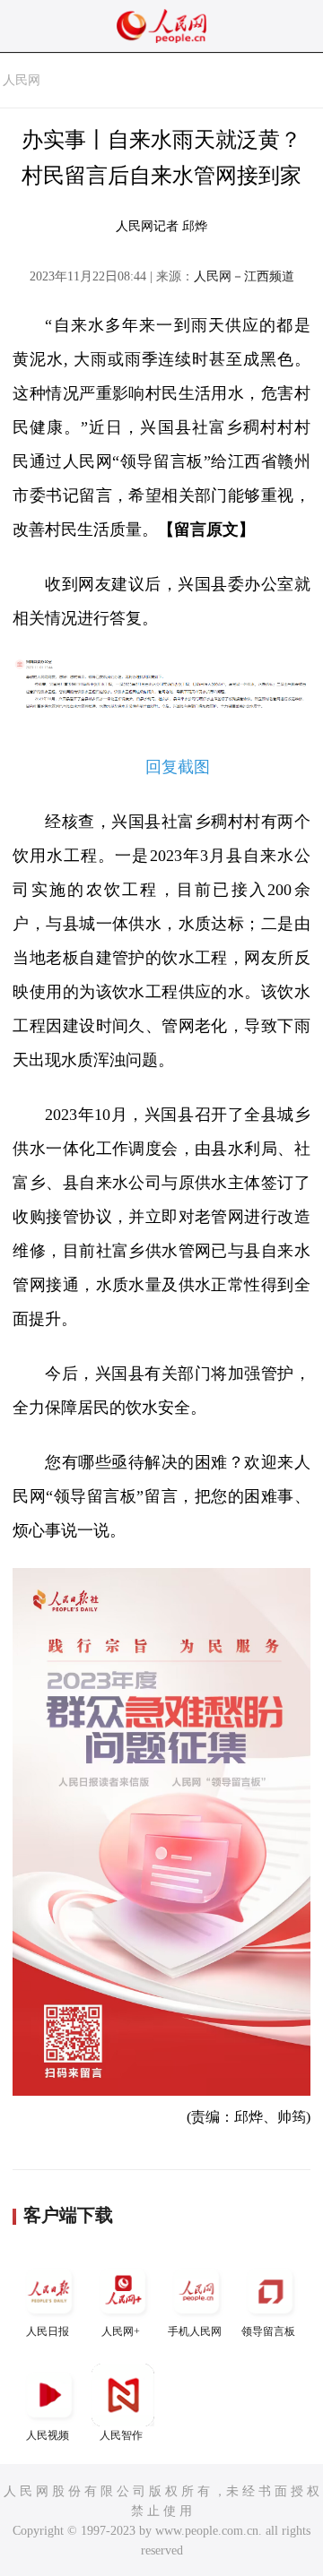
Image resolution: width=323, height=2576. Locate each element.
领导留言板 (268, 2331)
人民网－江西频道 (244, 276)
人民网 (22, 80)
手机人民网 (195, 2331)
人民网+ (121, 2331)
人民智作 (121, 2435)
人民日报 (48, 2331)
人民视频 (48, 2435)
